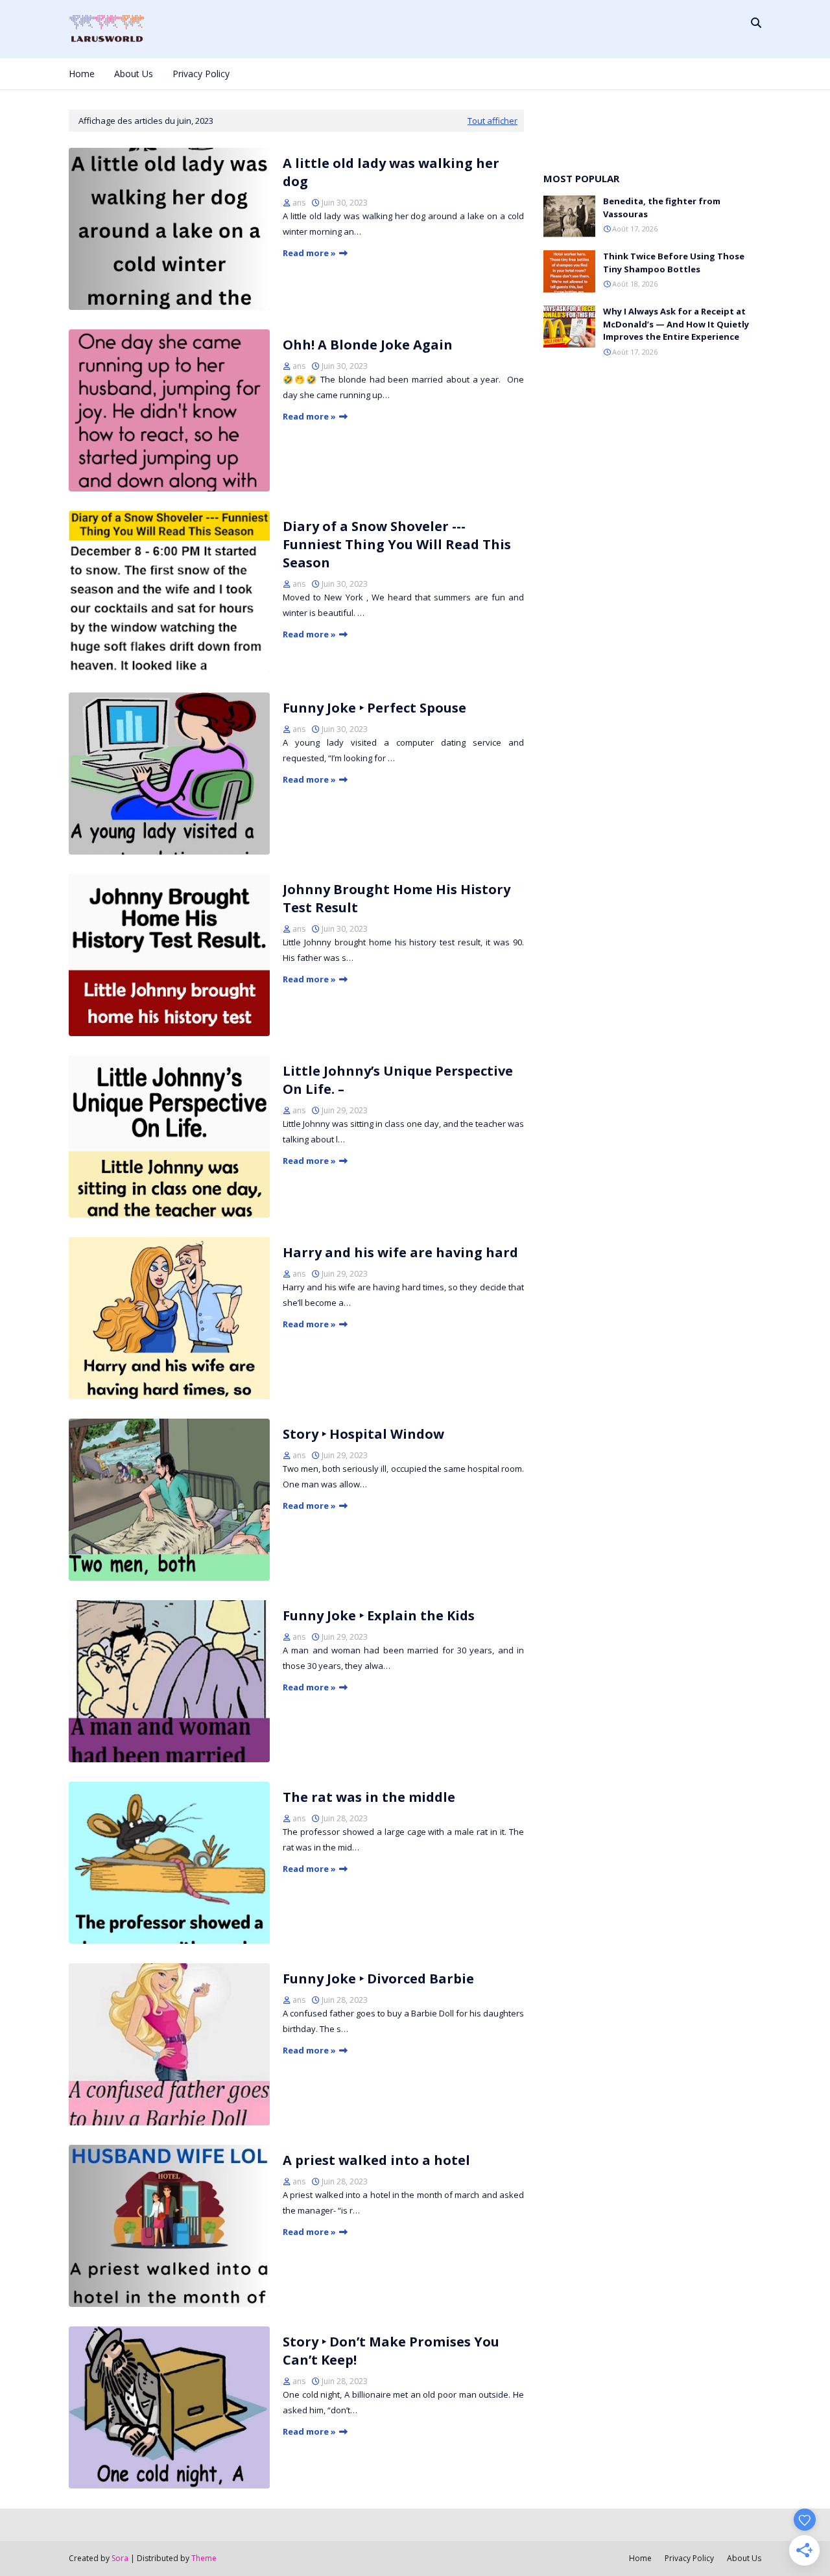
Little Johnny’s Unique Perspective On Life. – (398, 1080)
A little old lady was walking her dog (391, 172)
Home (640, 2558)
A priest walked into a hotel (376, 2160)
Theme (204, 2558)
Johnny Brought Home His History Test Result (397, 898)
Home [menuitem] (82, 74)
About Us (744, 2558)
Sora (120, 2558)
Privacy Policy (689, 2558)
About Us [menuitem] (134, 74)
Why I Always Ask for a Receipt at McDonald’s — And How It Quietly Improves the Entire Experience (676, 324)
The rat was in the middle (369, 1797)
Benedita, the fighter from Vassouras (662, 207)
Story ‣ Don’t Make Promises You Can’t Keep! (391, 2351)
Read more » (309, 253)
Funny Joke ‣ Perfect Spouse (374, 708)
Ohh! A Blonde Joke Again (368, 345)
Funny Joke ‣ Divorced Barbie (378, 1979)
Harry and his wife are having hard (400, 1252)
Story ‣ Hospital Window (363, 1434)
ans (299, 203)
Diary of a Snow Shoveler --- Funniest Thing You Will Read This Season (397, 544)
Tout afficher (492, 121)
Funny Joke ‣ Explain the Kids (379, 1615)
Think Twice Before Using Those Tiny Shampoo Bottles (674, 263)
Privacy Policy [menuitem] (201, 74)
